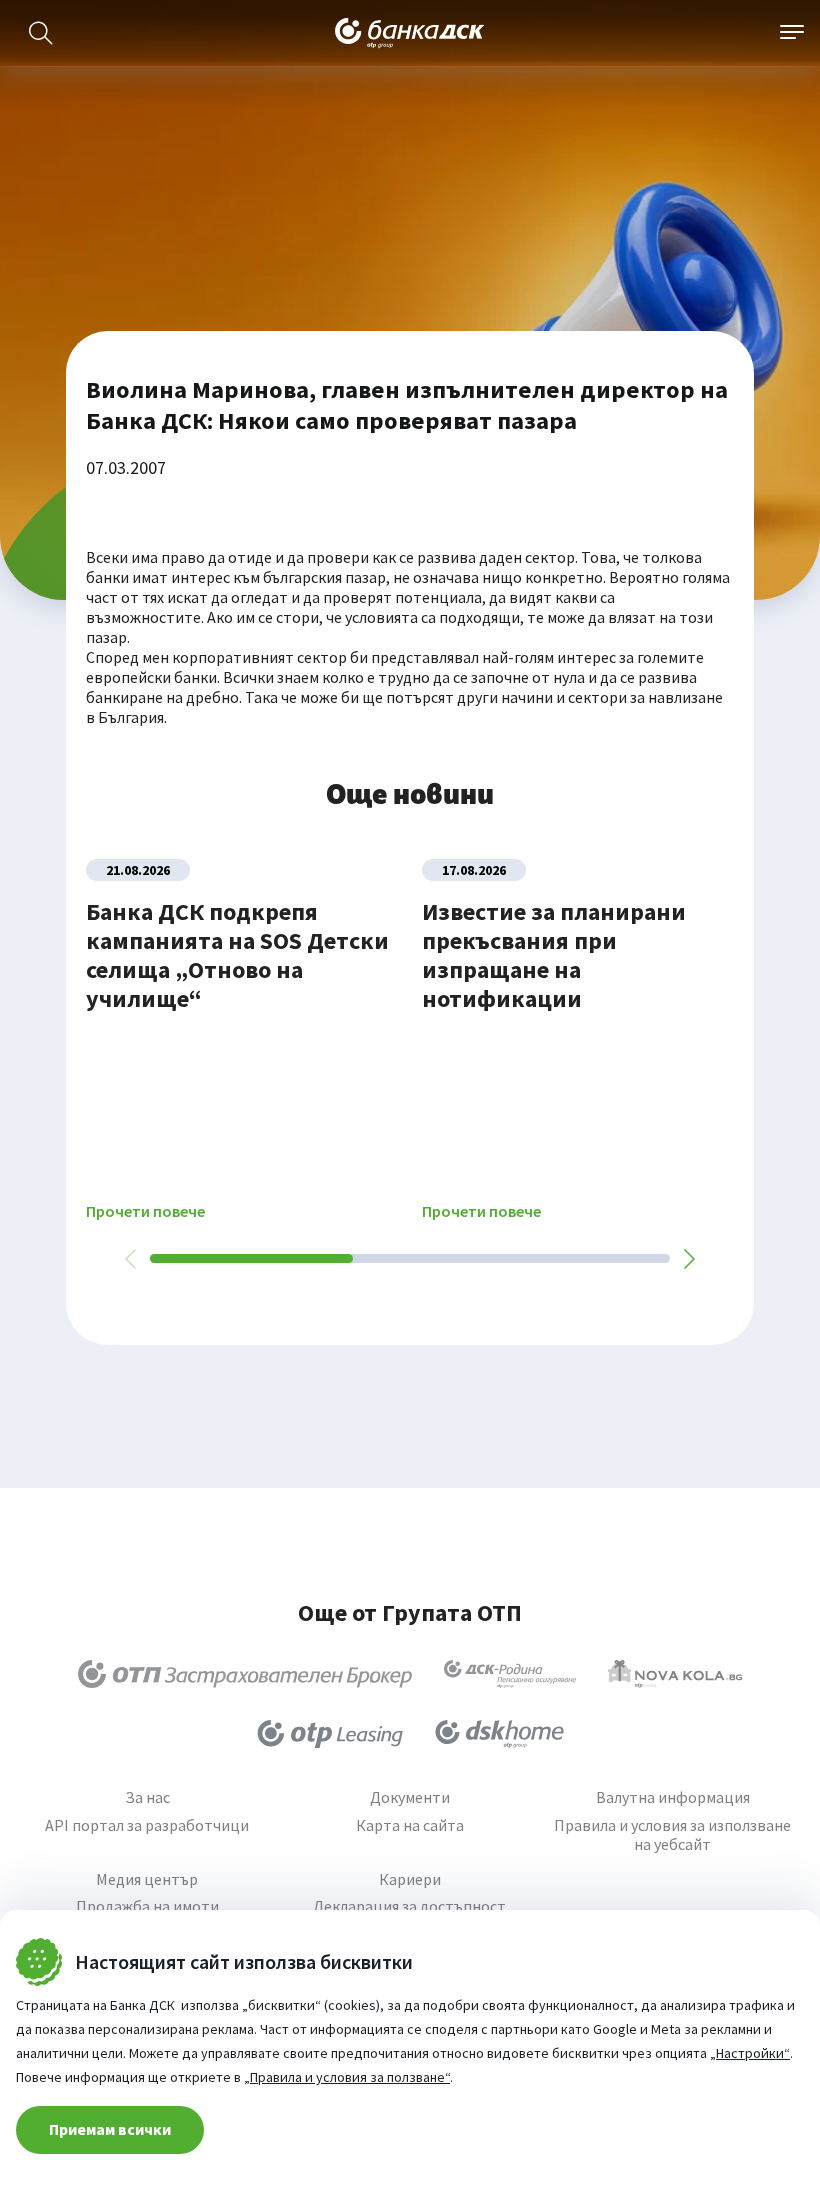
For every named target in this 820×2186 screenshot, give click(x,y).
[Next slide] (688, 1259)
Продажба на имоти (147, 1906)
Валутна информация (673, 1797)
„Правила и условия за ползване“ (347, 2077)
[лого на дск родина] (510, 1674)
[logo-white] (410, 33)
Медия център (147, 1879)
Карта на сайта (410, 1825)
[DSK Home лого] (499, 1734)
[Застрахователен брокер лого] (245, 1674)
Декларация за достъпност (409, 1906)
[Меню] (792, 33)
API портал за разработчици (147, 1825)
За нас (147, 1797)
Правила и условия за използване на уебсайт (672, 1835)
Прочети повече (145, 1211)
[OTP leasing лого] (330, 1734)
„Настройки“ (750, 2053)
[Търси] (41, 33)
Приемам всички (110, 2129)
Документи (410, 1797)
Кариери (410, 1879)
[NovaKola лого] (675, 1674)
